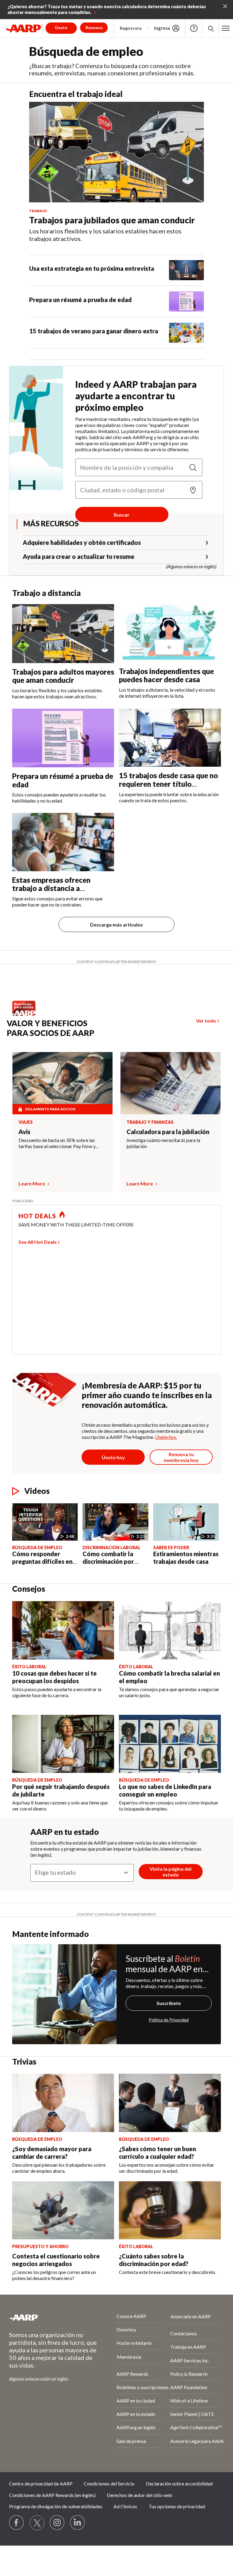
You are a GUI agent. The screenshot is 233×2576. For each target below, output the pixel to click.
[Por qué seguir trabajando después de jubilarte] (63, 1744)
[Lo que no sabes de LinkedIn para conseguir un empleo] (170, 1744)
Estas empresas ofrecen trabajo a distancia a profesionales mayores (51, 888)
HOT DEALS (37, 1216)
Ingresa (162, 28)
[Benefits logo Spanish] (27, 1014)
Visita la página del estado (171, 1872)
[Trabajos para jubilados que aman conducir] (116, 152)
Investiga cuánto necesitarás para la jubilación (163, 1143)
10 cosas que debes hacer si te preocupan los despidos (54, 1677)
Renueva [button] (94, 28)
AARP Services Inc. (190, 2360)
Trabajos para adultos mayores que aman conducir (63, 676)
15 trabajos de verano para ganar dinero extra (94, 331)
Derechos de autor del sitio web (140, 2495)
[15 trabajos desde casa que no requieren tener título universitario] (170, 738)
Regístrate (131, 28)
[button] (226, 28)
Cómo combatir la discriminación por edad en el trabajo (108, 1561)
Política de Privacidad (169, 2020)
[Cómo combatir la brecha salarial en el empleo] (170, 1630)
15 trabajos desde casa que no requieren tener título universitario (168, 784)
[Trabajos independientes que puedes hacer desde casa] (170, 633)
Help (194, 28)
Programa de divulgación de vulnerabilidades (56, 2506)
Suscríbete (169, 2003)
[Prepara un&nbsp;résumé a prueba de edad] (186, 301)
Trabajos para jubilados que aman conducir (112, 220)
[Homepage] (24, 28)
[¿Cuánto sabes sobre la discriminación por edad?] (170, 2210)
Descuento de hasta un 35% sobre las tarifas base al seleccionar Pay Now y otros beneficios (57, 1143)
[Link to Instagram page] (57, 2523)
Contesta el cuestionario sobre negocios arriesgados (56, 2260)
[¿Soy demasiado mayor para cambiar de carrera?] (63, 2103)
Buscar (122, 515)
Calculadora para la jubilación (168, 1132)
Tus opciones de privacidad (177, 2506)
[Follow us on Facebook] (17, 2523)
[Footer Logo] (47, 2317)
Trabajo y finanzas (150, 1122)
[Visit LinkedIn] (78, 2523)
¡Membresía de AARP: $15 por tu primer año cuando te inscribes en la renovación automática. (147, 1395)
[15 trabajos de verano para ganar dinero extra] (186, 333)
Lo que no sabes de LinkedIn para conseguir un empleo (165, 1790)
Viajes (26, 1122)
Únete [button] (61, 28)
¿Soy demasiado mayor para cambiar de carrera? (52, 2153)
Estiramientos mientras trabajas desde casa (186, 1558)
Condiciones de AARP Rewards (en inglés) (52, 2495)
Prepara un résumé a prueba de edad (80, 300)
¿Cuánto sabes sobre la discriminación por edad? (154, 2260)
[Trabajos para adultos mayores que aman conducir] (63, 633)
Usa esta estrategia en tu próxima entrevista (92, 268)
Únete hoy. (166, 1437)
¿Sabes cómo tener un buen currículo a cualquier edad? (157, 2153)
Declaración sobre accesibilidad (179, 2483)
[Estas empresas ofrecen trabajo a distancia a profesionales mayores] (63, 842)
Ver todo (206, 1021)
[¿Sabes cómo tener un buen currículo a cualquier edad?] (170, 2103)
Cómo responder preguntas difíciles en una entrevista (42, 1561)
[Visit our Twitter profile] (37, 2523)
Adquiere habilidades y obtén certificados (82, 542)
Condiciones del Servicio (109, 2483)
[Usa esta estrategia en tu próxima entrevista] (186, 270)
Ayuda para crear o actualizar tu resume (79, 556)
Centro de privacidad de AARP (41, 2483)
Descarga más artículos (116, 925)
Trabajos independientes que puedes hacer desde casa (166, 675)
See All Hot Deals (38, 1242)
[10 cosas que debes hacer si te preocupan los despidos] (63, 1630)
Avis (24, 1132)
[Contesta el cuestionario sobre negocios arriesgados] (63, 2210)
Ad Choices (125, 2506)
